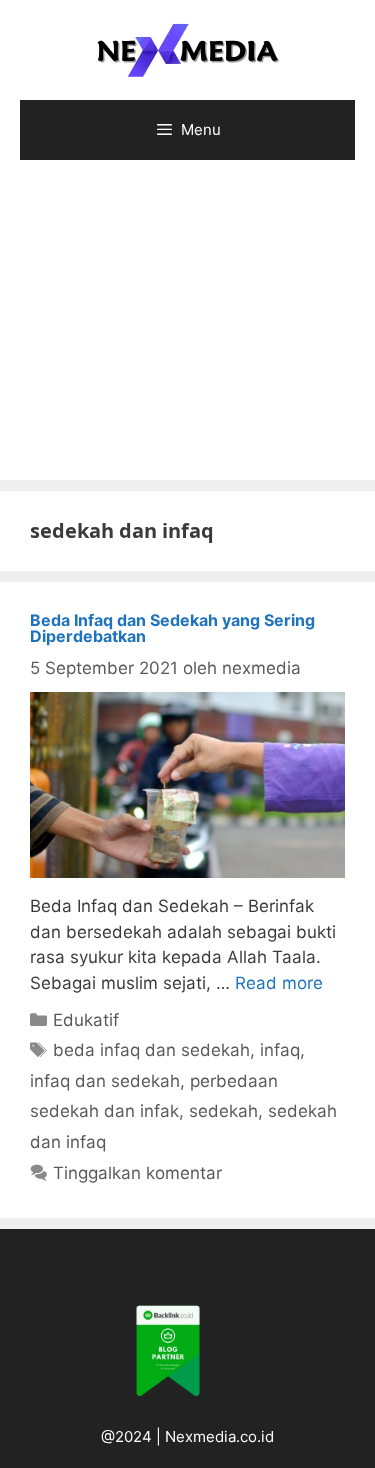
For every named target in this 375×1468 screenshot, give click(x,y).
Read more (279, 983)
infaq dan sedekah (105, 1081)
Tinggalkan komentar (137, 1173)
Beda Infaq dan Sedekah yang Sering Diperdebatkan (172, 628)
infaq (280, 1050)
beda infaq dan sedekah (151, 1050)
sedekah (223, 1111)
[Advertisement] (187, 330)
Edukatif (86, 1020)
